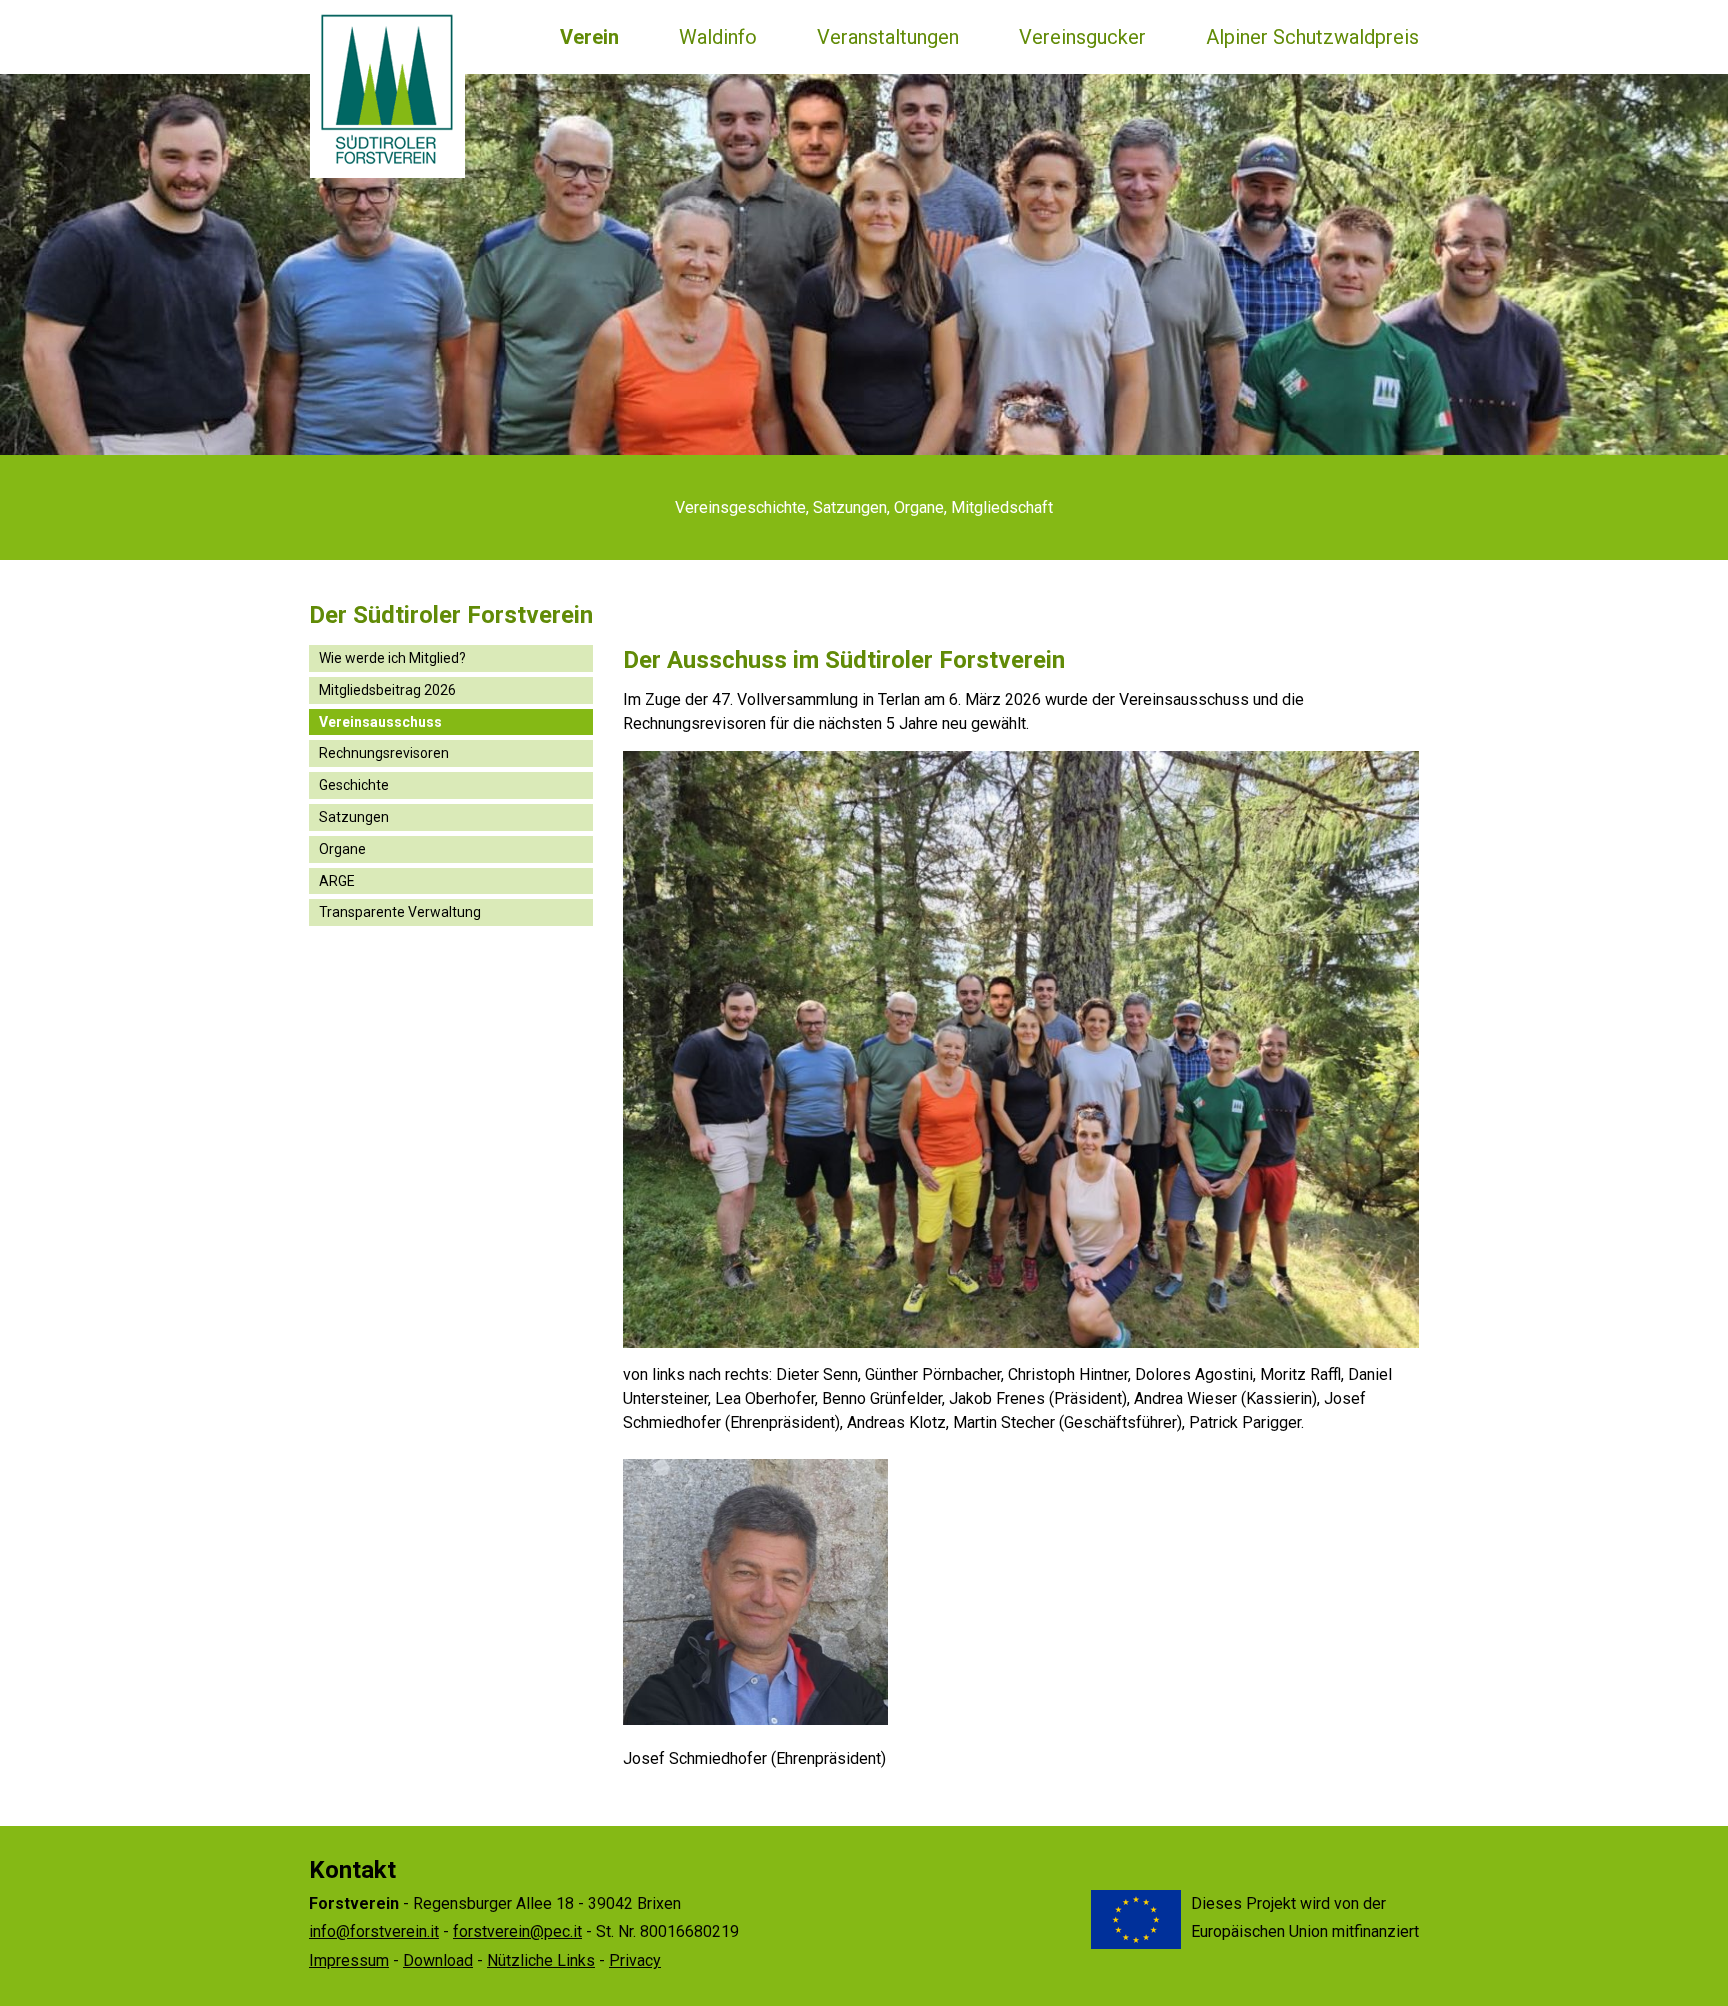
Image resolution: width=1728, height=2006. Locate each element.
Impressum (349, 1960)
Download (438, 1960)
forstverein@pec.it (517, 1931)
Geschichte (354, 785)
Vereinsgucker (1082, 37)
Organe (342, 849)
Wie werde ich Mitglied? (392, 658)
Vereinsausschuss (380, 722)
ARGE (337, 881)
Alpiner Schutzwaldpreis (1312, 37)
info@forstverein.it (374, 1931)
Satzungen (354, 817)
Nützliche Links (541, 1960)
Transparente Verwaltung (400, 912)
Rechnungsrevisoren (384, 753)
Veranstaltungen (888, 37)
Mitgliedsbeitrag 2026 (387, 690)
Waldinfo (718, 37)
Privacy (635, 1960)
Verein (589, 37)
